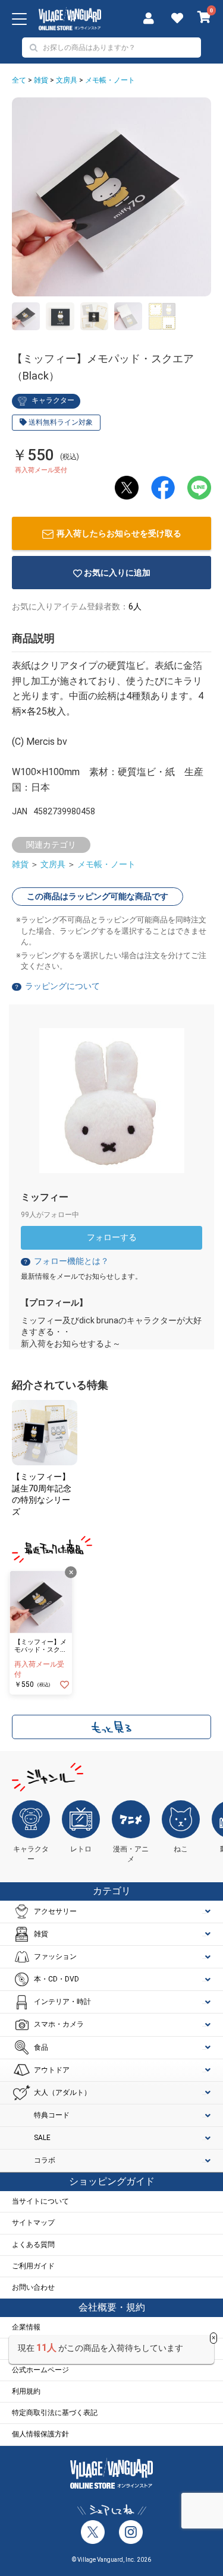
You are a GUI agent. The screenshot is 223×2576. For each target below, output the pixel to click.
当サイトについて (40, 2201)
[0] (204, 18)
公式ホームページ (40, 2370)
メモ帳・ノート (110, 80)
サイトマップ (33, 2223)
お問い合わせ (33, 2287)
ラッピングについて (62, 986)
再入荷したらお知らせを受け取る (119, 533)
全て (19, 80)
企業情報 (26, 2327)
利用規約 (26, 2391)
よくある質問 (33, 2245)
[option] (111, 197)
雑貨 (41, 80)
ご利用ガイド (33, 2266)
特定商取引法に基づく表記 (55, 2413)
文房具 (67, 80)
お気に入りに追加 (117, 573)
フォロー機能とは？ (66, 1261)
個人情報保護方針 (40, 2434)
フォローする (112, 1237)
